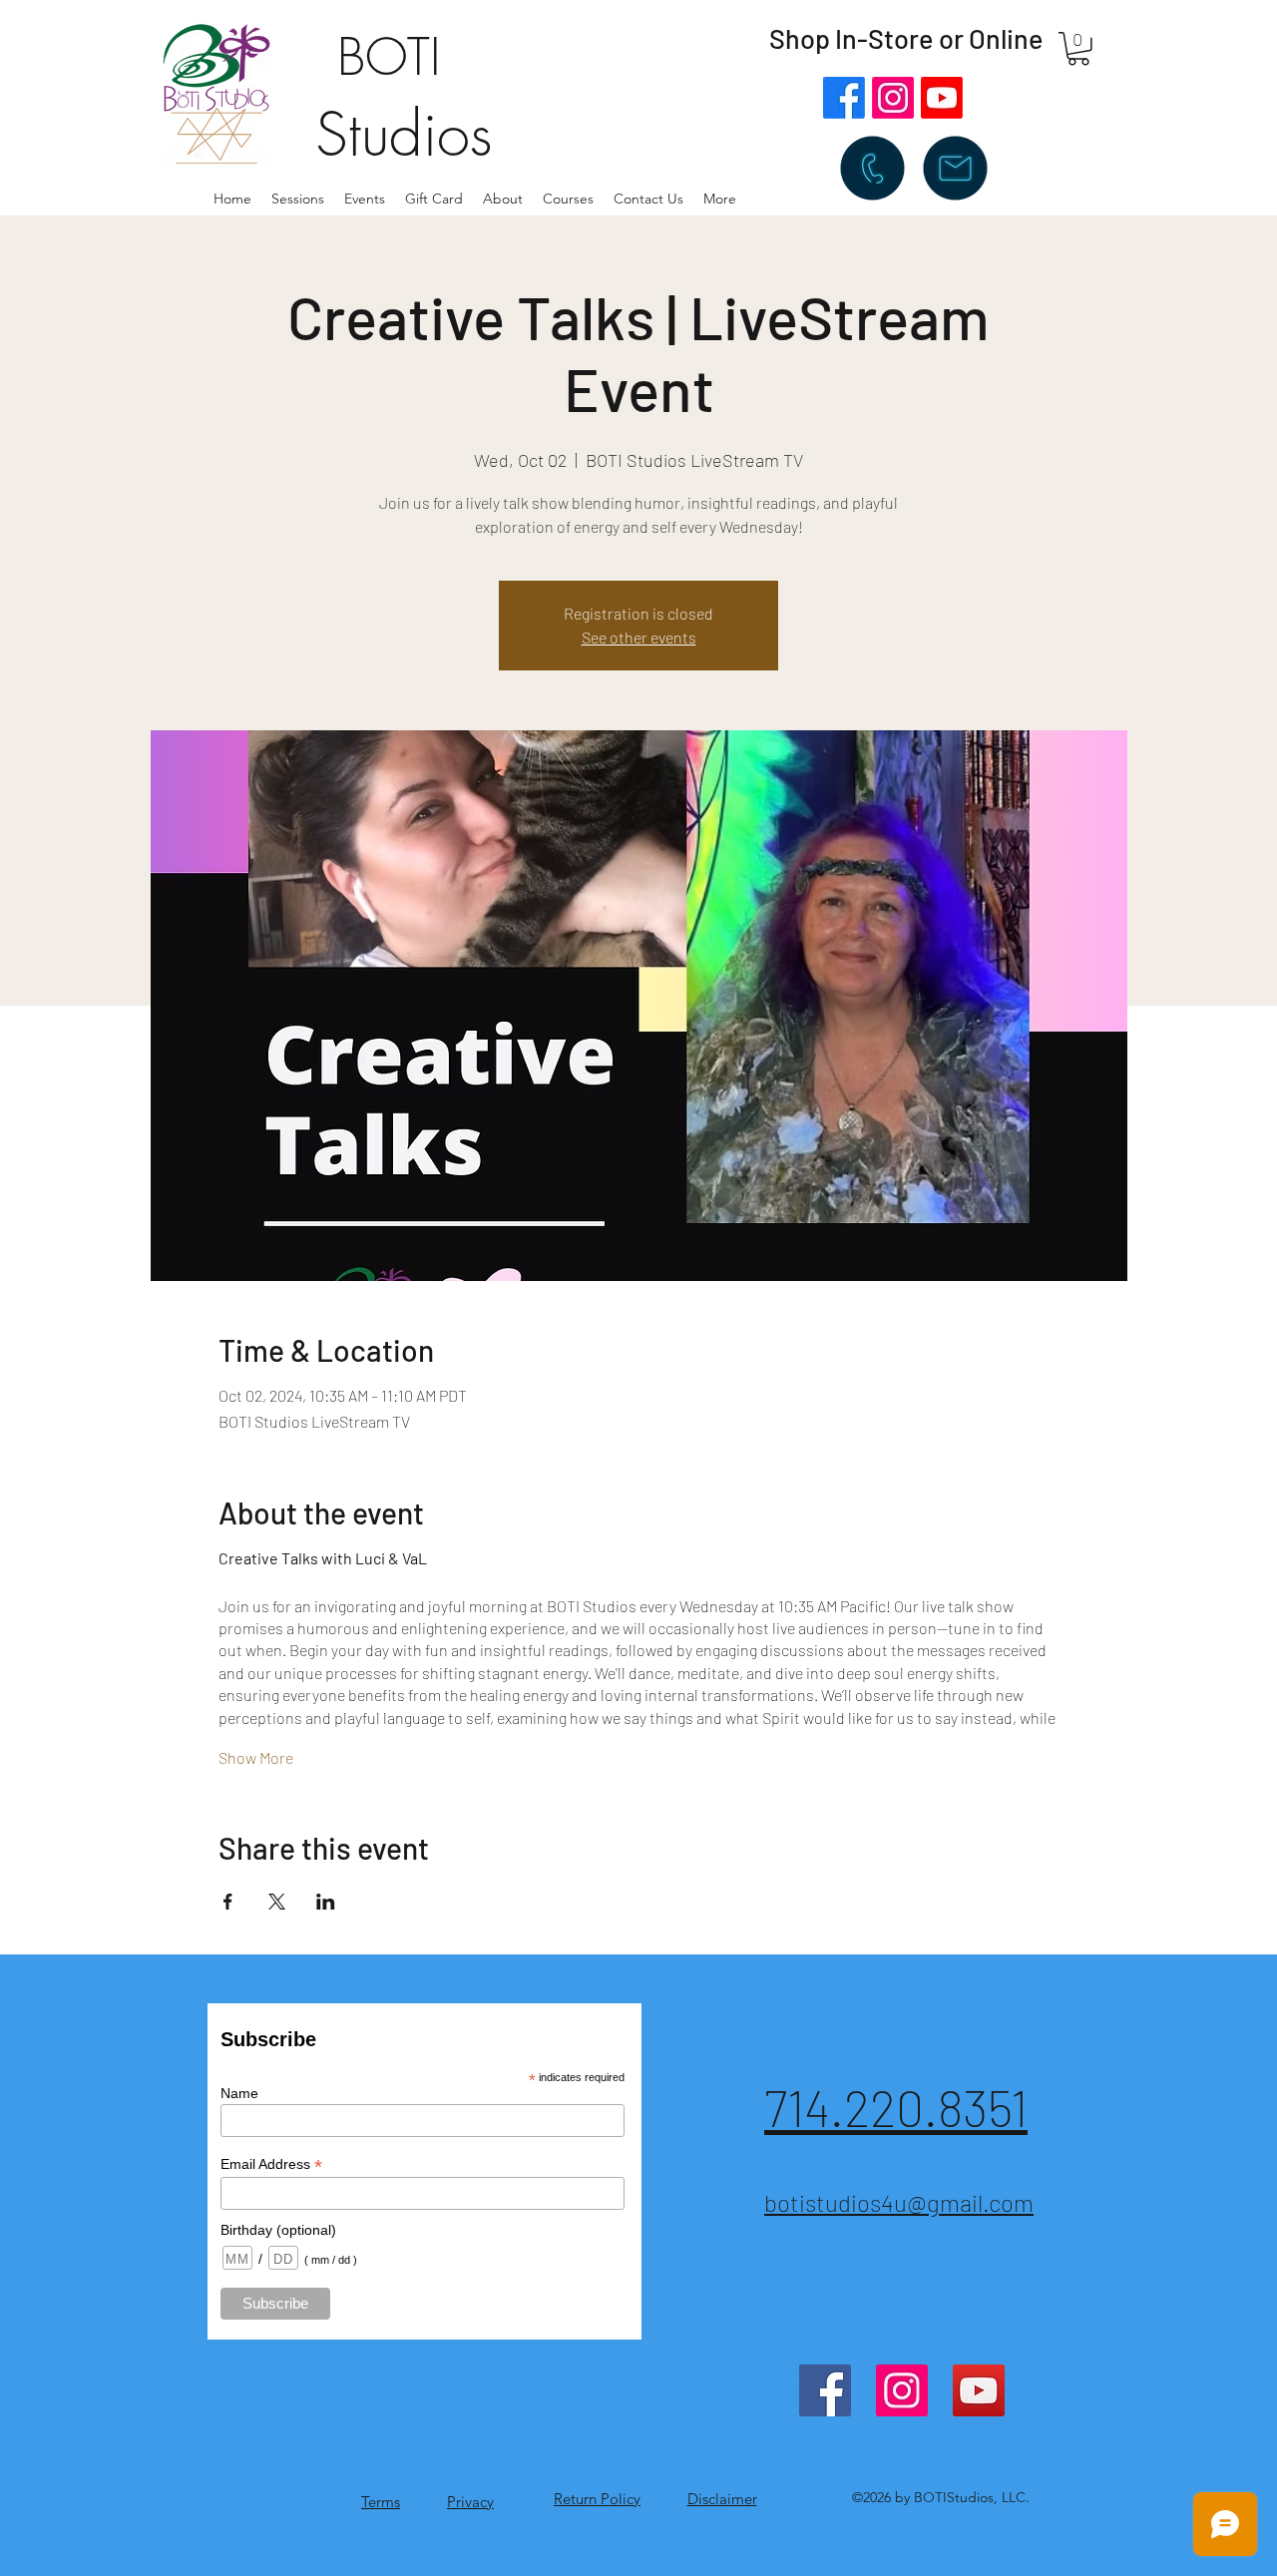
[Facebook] (844, 98)
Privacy (470, 2502)
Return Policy (597, 2499)
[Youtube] (942, 98)
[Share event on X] (277, 1902)
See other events (639, 637)
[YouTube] (979, 2390)
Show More (256, 1757)
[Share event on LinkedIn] (326, 1902)
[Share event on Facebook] (228, 1902)
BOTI (389, 57)
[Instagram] (893, 98)
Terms (381, 2502)
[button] (503, 199)
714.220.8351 (896, 2107)
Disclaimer (722, 2499)
